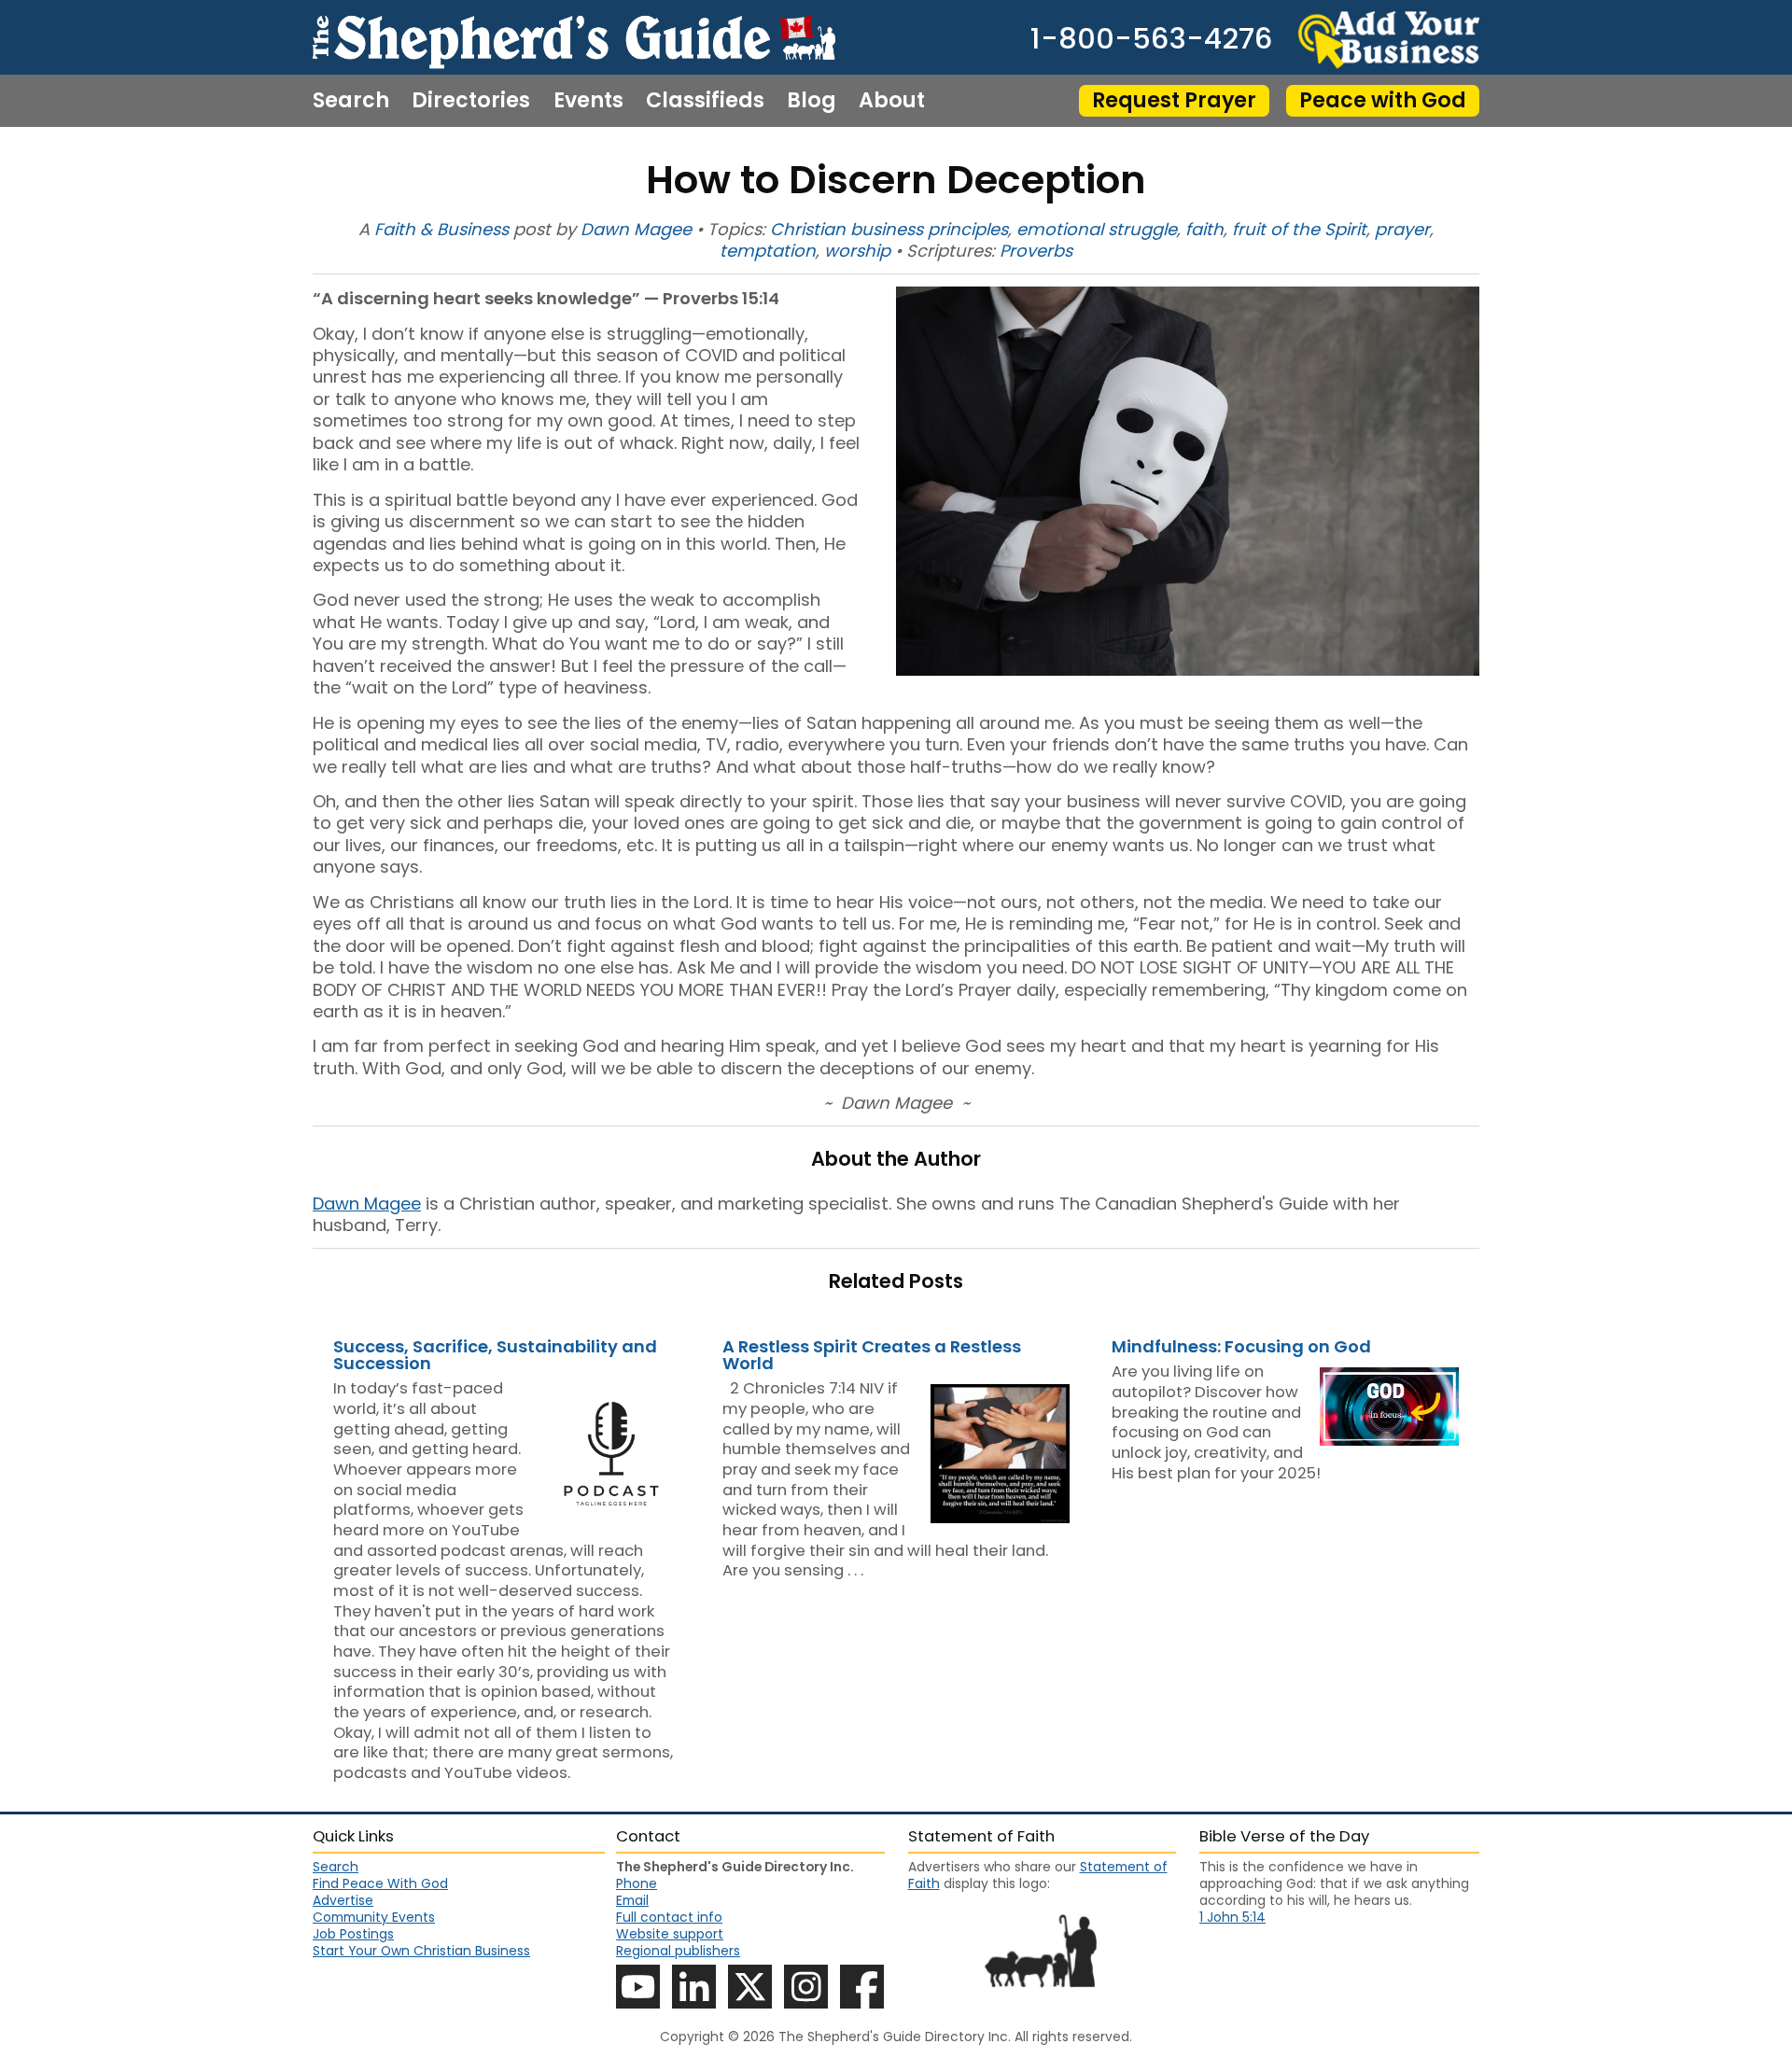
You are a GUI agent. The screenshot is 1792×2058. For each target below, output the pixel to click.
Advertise (343, 1900)
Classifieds (705, 101)
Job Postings (353, 1934)
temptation (768, 251)
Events (588, 101)
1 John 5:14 (1232, 1917)
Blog (812, 101)
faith (1204, 229)
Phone (637, 1883)
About (892, 101)
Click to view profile (507, 1389)
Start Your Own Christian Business (421, 1951)
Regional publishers (678, 1951)
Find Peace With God (380, 1883)
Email (632, 1900)
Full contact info (669, 1917)
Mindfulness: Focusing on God (1241, 1346)
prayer (1402, 229)
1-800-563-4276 (1151, 40)
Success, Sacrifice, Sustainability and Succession (495, 1355)
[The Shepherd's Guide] (574, 37)
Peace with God (1383, 100)
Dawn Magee (636, 229)
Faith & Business (441, 229)
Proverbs (1036, 251)
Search (351, 101)
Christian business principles (889, 229)
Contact (357, 153)
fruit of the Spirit (1299, 229)
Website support (670, 1934)
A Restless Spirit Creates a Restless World (872, 1355)
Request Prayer (1174, 100)
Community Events (374, 1917)
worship (857, 251)
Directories (471, 101)
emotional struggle (1097, 229)
